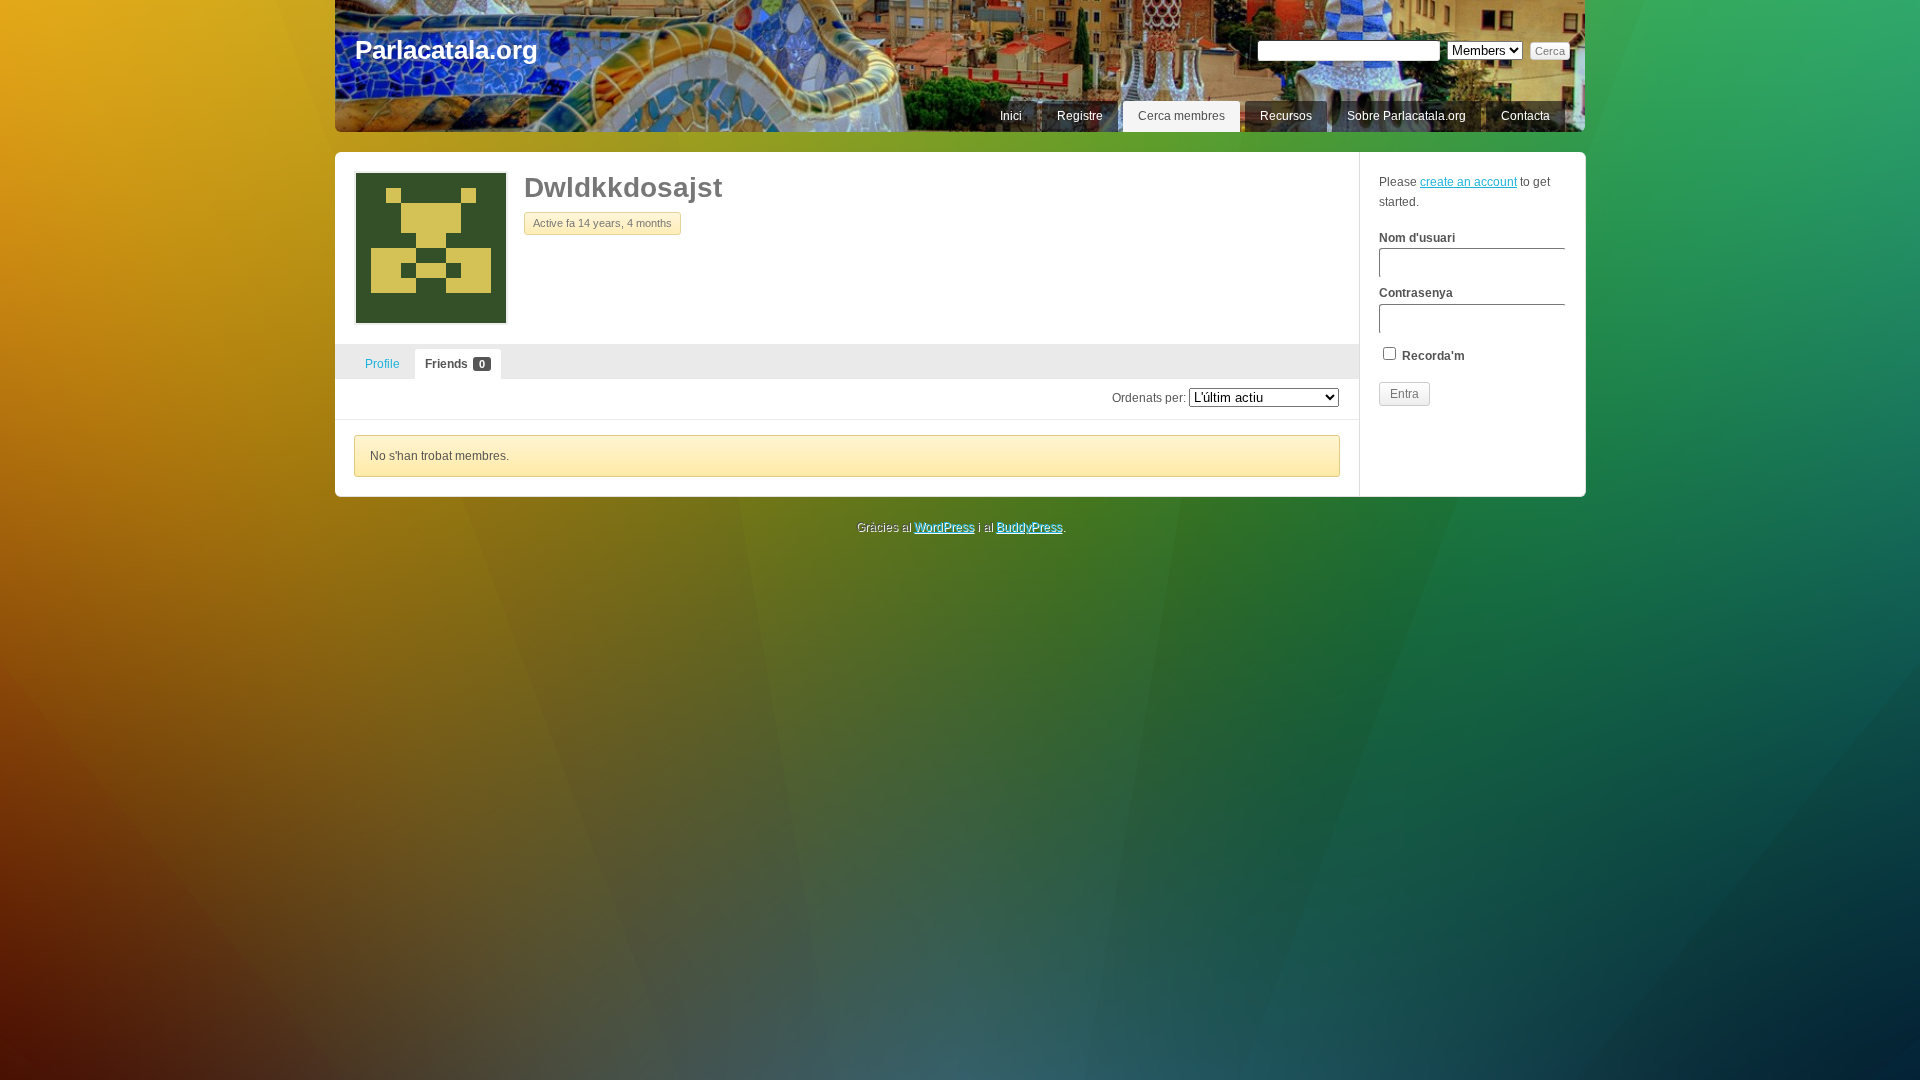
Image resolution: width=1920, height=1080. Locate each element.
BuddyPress (1029, 527)
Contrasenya (1416, 293)
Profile (382, 364)
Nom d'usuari (1417, 238)
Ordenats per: (1149, 398)
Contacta (1525, 116)
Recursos (1286, 116)
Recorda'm (1432, 356)
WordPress (944, 527)
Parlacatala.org (446, 50)
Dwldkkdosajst (623, 187)
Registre (1080, 116)
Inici (1011, 116)
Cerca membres (1181, 116)
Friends (455, 364)
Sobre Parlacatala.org (1406, 116)
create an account (1468, 182)
